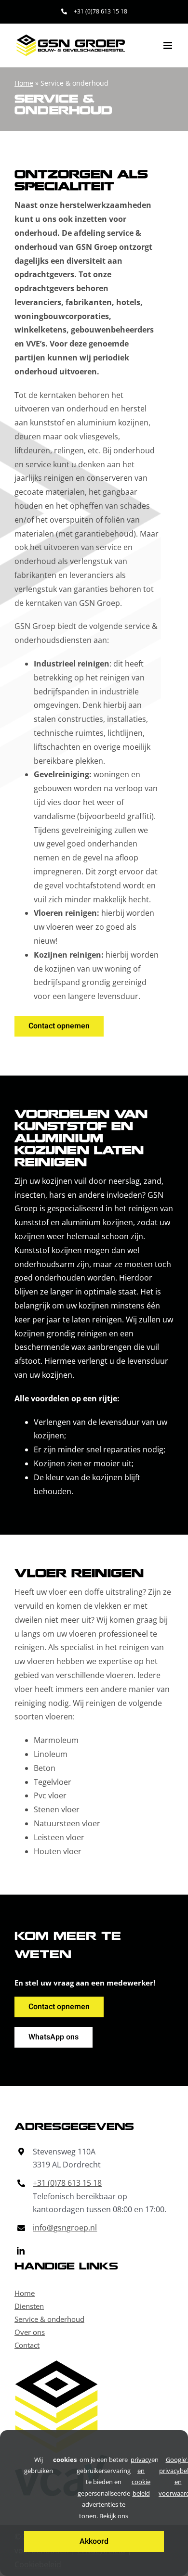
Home (24, 83)
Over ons (30, 2332)
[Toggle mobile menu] (168, 45)
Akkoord (94, 2541)
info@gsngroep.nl (65, 2228)
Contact (27, 2345)
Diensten (29, 2306)
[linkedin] (21, 2251)
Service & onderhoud (49, 2319)
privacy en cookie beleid (141, 2476)
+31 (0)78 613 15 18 (67, 2183)
